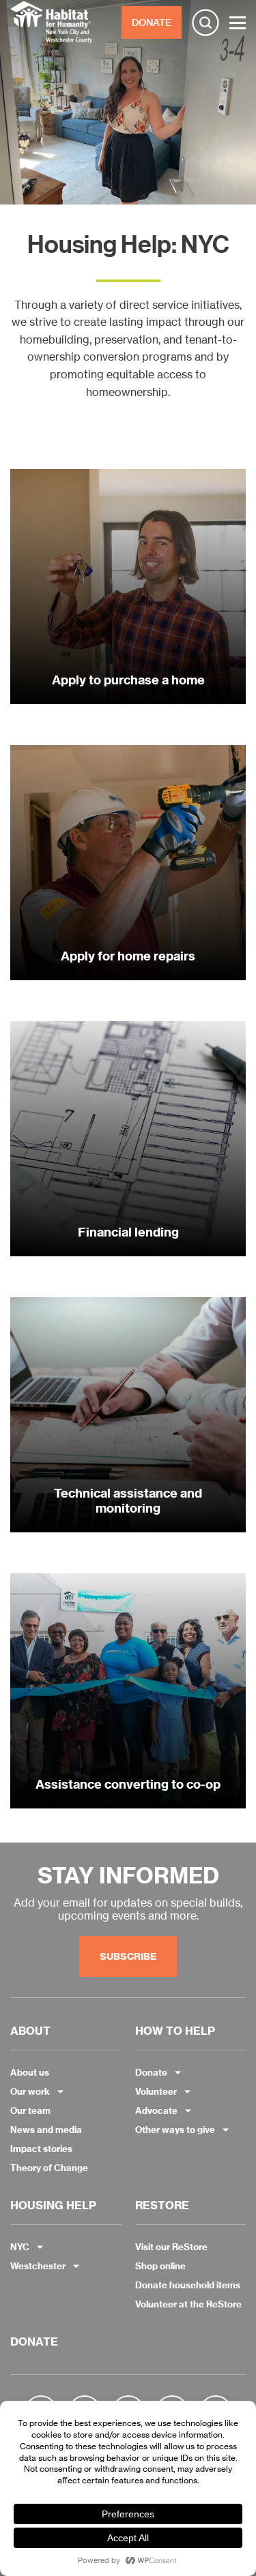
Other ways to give (175, 2130)
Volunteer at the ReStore (188, 2304)
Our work (30, 2091)
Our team (30, 2110)
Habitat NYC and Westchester (51, 22)
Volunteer (156, 2091)
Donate (151, 2072)
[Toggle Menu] (238, 23)
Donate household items (188, 2285)
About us (30, 2072)
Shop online (160, 2266)
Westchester (38, 2266)
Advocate (156, 2110)
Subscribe (128, 1956)
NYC (20, 2247)
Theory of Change (49, 2168)
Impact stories (41, 2149)
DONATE (152, 22)
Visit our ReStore (171, 2247)
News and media (46, 2130)
